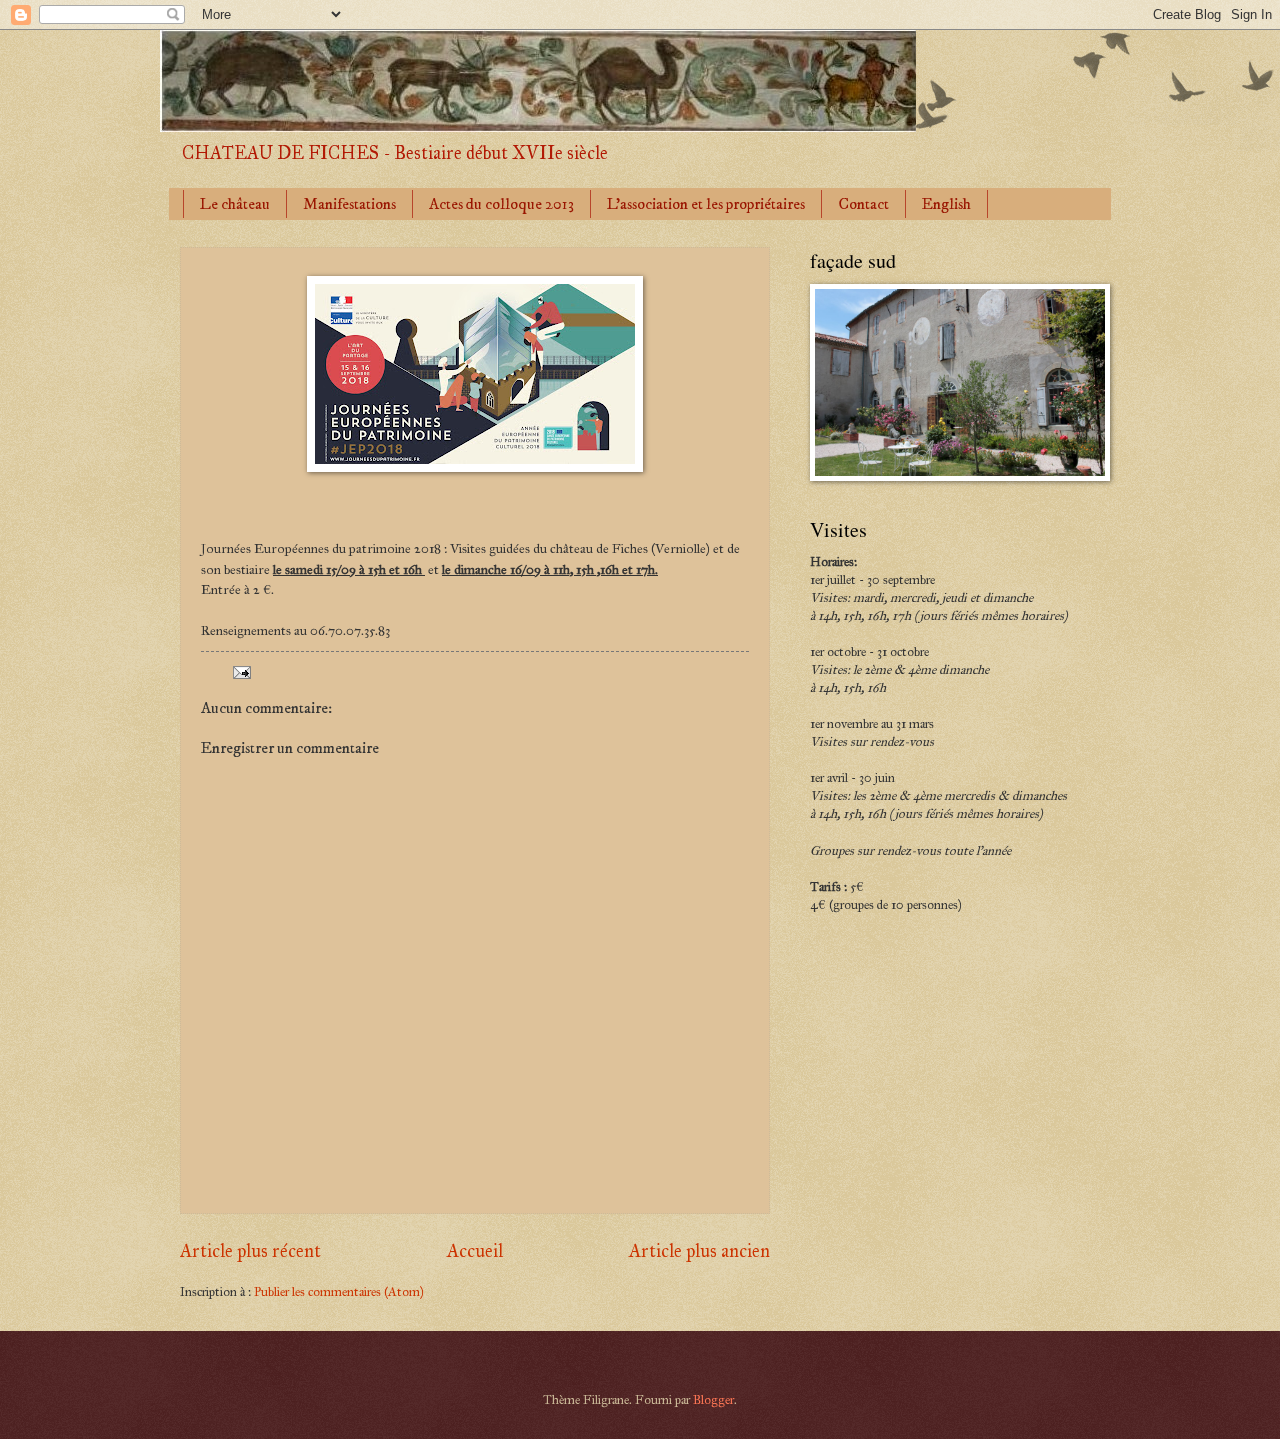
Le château (235, 204)
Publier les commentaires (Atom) (339, 1292)
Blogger (713, 1400)
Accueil (475, 1251)
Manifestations (349, 204)
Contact (863, 204)
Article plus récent (250, 1251)
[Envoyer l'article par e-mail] (240, 672)
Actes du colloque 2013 (501, 204)
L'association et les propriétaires (706, 204)
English (946, 204)
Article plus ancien (699, 1251)
